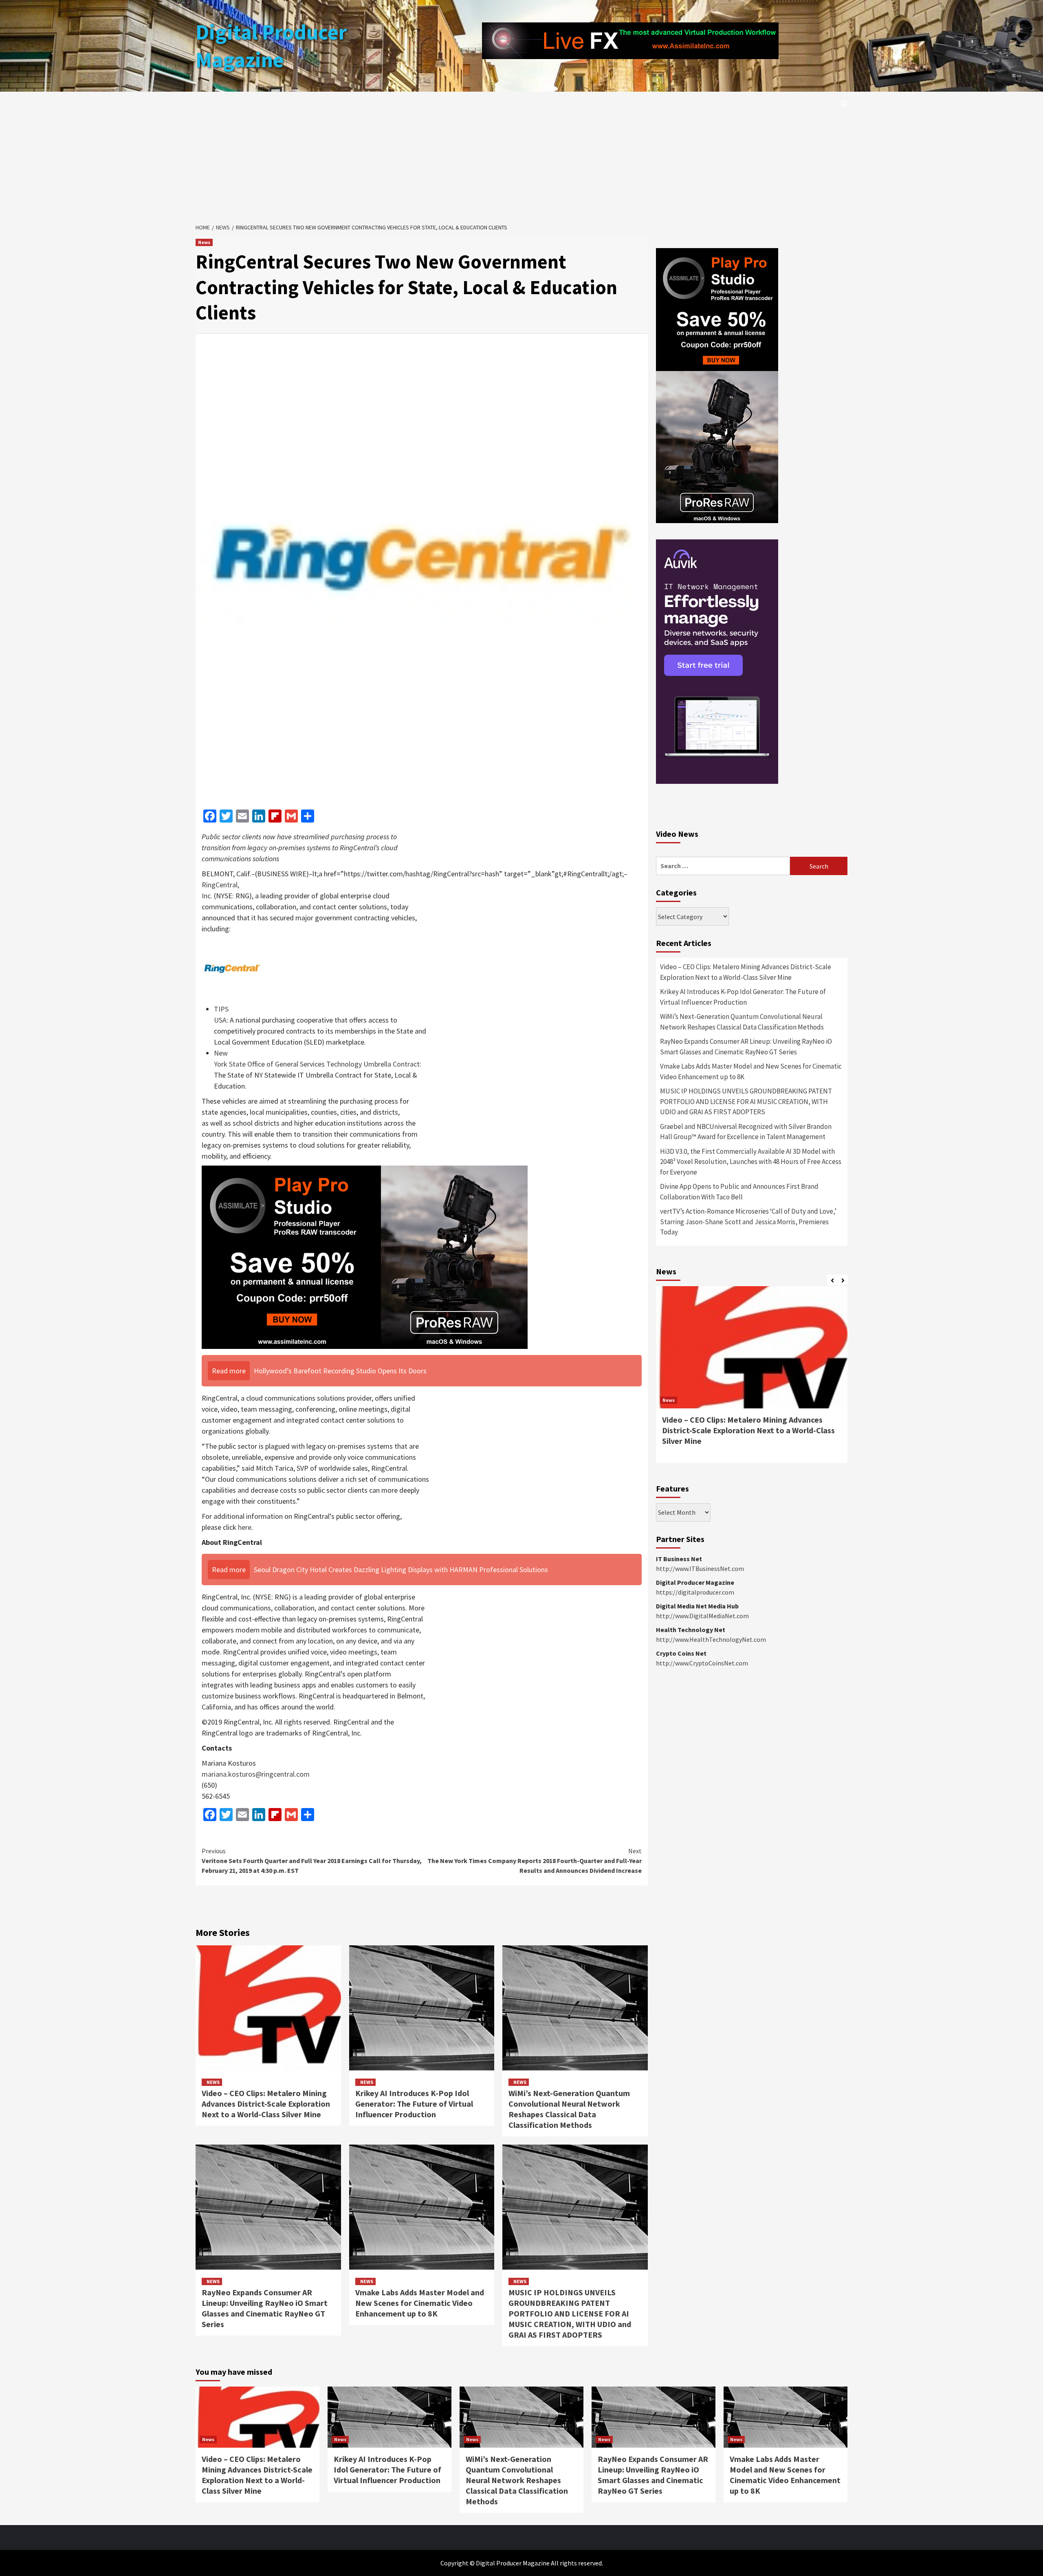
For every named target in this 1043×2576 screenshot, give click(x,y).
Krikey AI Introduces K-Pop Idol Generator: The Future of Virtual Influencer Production (414, 2104)
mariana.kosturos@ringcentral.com (256, 1774)
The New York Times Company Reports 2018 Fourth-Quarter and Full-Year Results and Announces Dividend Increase (535, 1861)
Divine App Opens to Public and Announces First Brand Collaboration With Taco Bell (739, 1192)
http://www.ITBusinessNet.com (700, 1568)
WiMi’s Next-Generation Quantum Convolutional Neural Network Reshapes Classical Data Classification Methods (569, 2109)
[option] (752, 1379)
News (204, 242)
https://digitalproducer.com (695, 1592)
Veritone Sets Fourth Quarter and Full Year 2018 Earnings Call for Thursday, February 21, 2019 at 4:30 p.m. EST (312, 1861)
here (245, 1527)
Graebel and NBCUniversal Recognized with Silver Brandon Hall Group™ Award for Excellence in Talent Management (746, 1132)
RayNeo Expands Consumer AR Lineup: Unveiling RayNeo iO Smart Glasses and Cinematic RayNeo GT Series (265, 2308)
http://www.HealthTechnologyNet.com (711, 1639)
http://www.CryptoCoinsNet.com (702, 1663)
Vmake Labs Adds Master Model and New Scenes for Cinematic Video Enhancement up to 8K (420, 2303)
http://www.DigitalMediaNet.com (702, 1616)
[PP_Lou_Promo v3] (365, 1257)
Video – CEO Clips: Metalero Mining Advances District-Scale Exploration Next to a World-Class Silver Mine (266, 2104)
